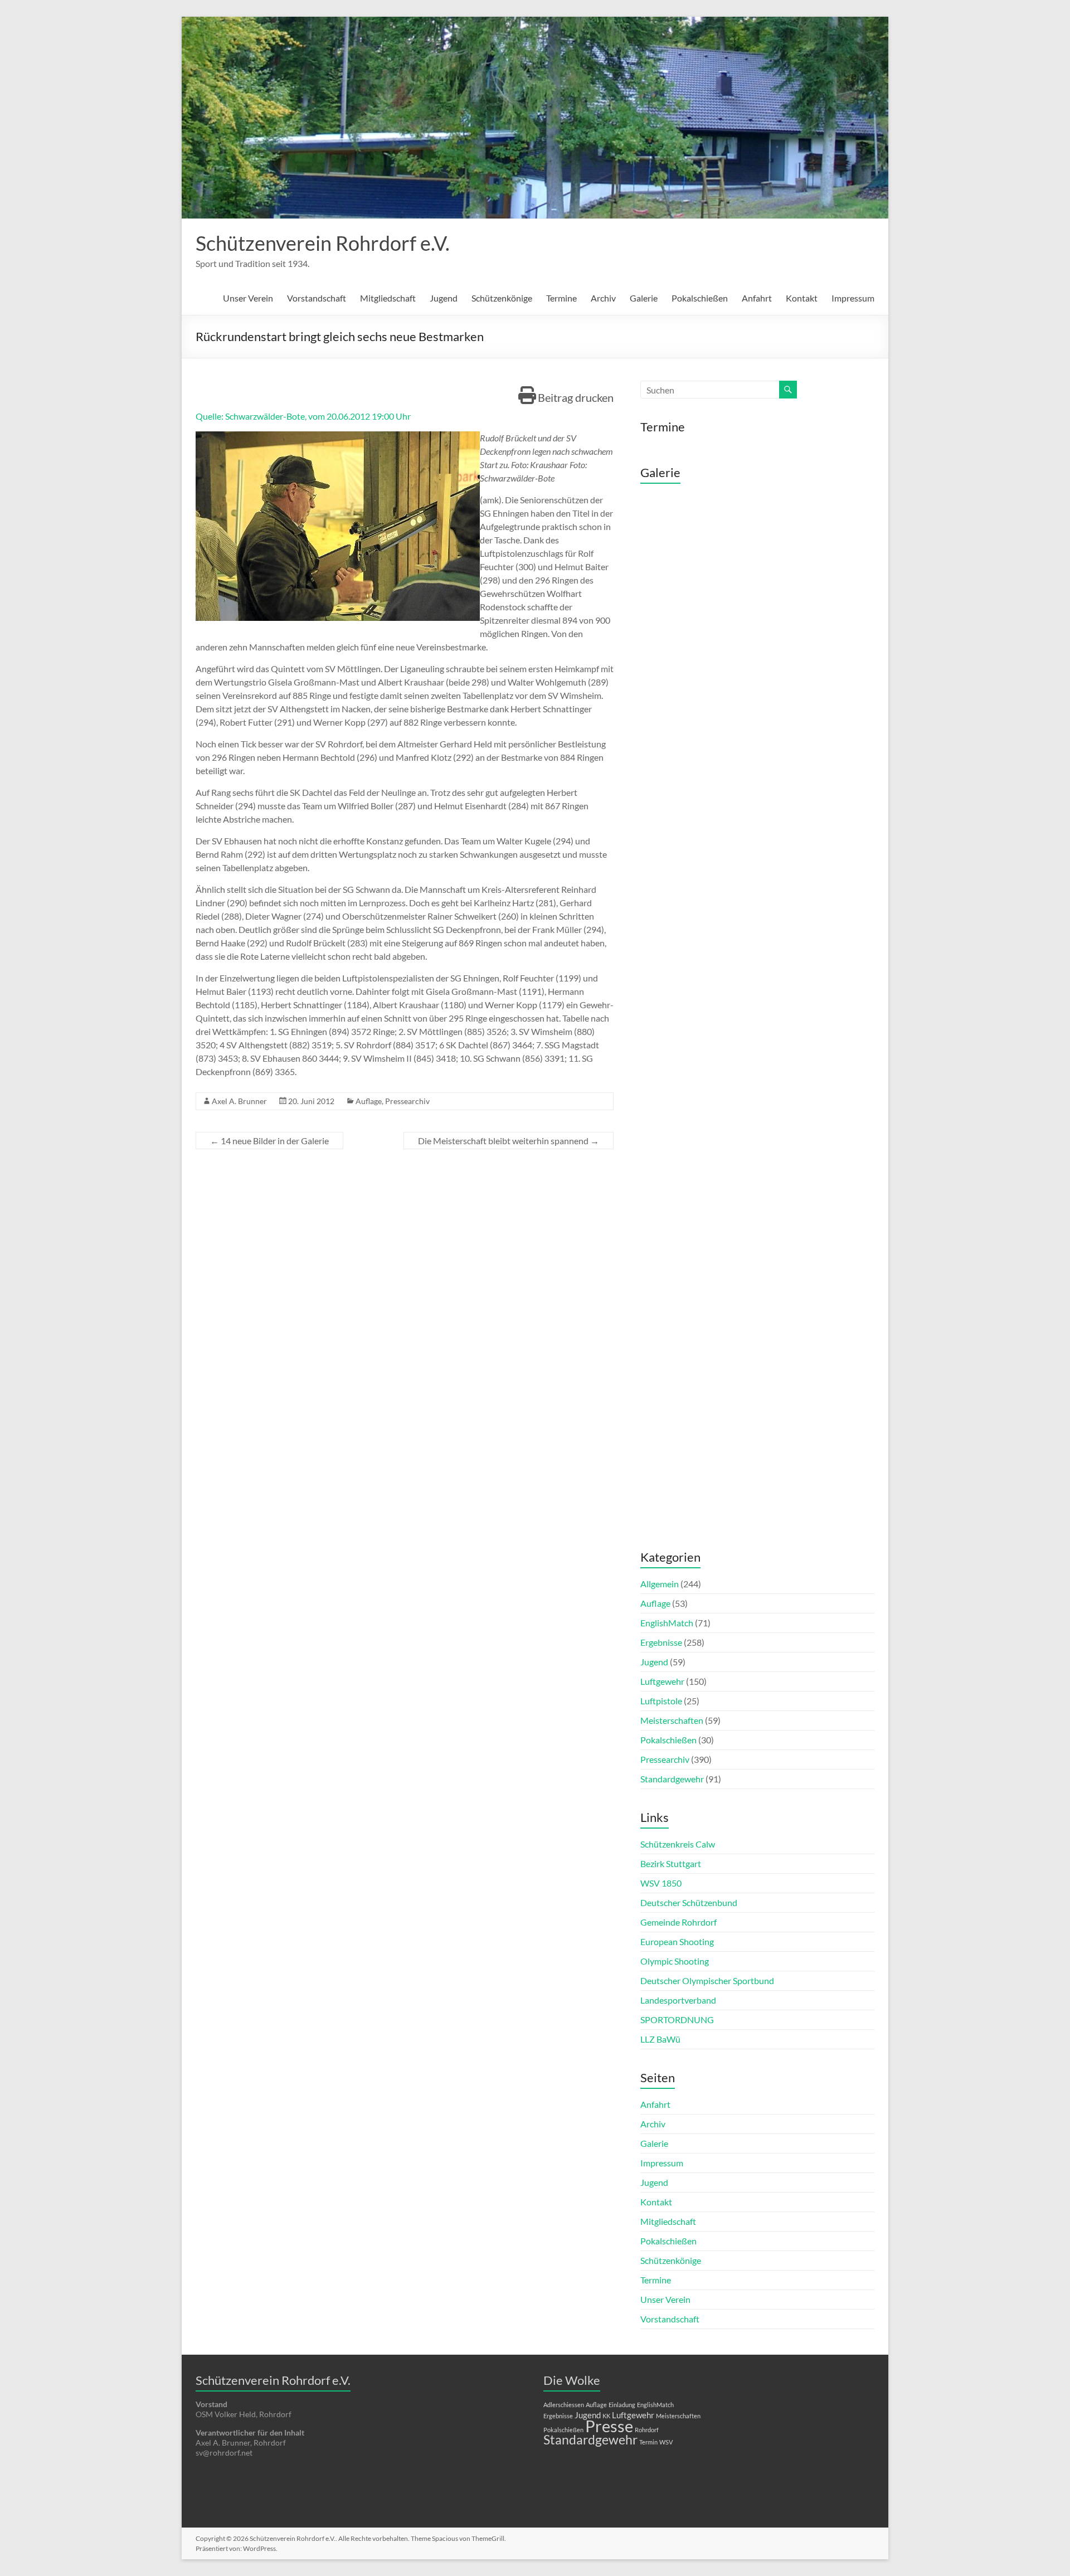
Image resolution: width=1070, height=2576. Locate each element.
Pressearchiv (407, 1101)
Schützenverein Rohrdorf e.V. (323, 243)
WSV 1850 (661, 1883)
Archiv (603, 298)
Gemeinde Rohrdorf (679, 1922)
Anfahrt (757, 298)
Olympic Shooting (675, 1961)
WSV (666, 2442)
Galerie (644, 298)
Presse (609, 2426)
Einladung (622, 2405)
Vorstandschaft (317, 298)
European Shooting (677, 1941)
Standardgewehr (672, 1779)
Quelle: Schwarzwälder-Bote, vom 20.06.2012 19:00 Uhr (303, 416)
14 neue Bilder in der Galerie (269, 1141)
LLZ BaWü (660, 2039)
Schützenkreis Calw (678, 1844)
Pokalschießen (700, 298)
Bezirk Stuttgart (671, 1863)
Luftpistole (661, 1701)
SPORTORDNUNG (677, 2020)
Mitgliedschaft (388, 298)
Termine (561, 298)
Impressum (853, 298)
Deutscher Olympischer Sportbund (707, 1980)
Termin (648, 2442)
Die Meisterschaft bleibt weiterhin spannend (509, 1141)
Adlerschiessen (564, 2405)
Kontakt (802, 298)
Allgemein (660, 1584)
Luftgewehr (662, 1681)
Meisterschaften (672, 1720)
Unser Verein (248, 298)
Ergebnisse (661, 1642)
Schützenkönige (502, 298)
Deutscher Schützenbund (689, 1902)
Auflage (369, 1101)
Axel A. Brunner (239, 1101)
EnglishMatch (667, 1623)
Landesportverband (678, 2000)
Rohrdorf (647, 2430)
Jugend (444, 298)
